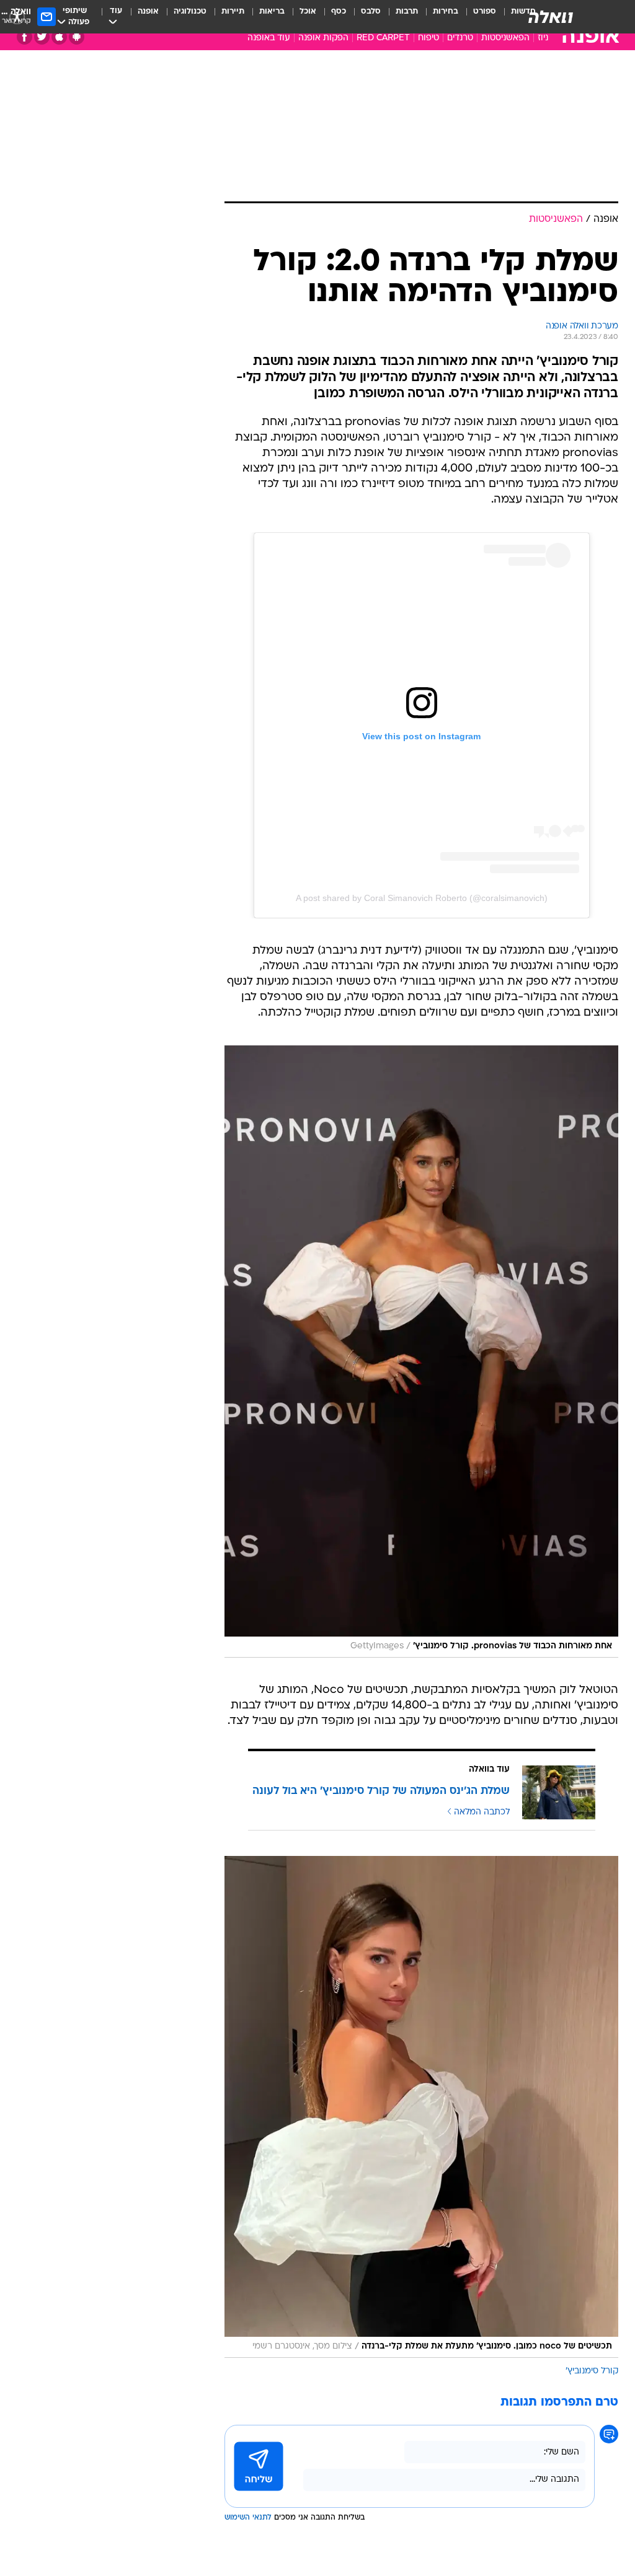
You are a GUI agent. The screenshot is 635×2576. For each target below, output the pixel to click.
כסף (339, 11)
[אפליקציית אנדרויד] (77, 37)
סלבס (371, 11)
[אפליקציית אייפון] (59, 37)
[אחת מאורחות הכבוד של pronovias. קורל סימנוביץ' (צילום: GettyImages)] (421, 1352)
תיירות (233, 11)
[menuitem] (477, 17)
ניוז (543, 38)
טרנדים (460, 38)
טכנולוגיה (190, 11)
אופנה (148, 11)
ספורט (485, 11)
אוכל (308, 11)
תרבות (407, 11)
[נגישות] (17, 16)
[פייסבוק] (24, 37)
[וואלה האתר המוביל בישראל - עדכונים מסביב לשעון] (551, 17)
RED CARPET (383, 38)
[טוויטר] (42, 37)
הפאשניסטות (505, 38)
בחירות (446, 11)
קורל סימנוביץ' (592, 2371)
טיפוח (429, 38)
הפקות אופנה (323, 38)
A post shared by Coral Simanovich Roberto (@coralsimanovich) (422, 898)
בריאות (272, 11)
